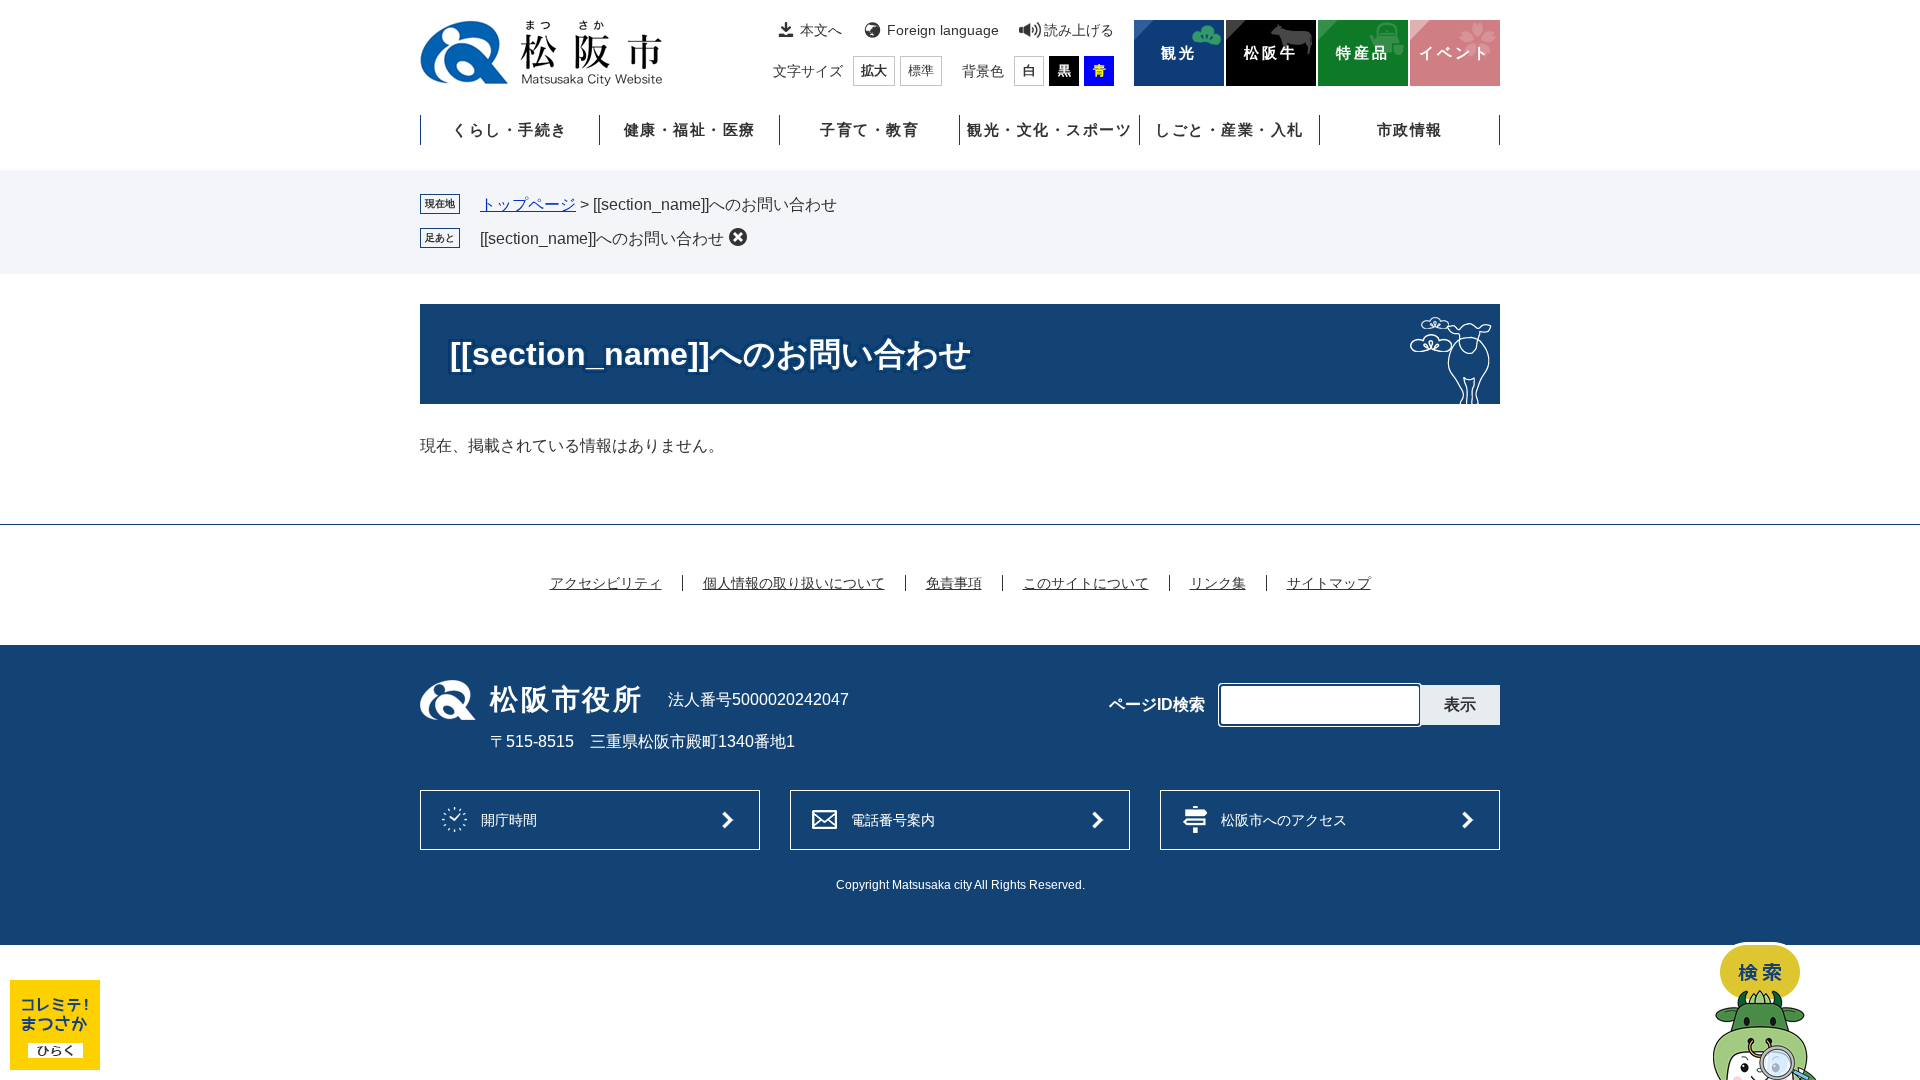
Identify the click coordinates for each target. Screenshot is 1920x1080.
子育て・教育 (869, 129)
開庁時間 (509, 820)
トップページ (528, 204)
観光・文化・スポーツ (1049, 129)
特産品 (1363, 53)
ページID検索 (1157, 705)
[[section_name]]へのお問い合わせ (602, 238)
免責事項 (954, 583)
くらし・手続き (510, 129)
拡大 (874, 70)
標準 (921, 70)
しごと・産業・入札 (1229, 129)
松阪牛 (1271, 53)
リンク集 (1218, 583)
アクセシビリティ (606, 583)
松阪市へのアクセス (1284, 820)
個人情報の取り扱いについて (794, 583)
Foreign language (943, 30)
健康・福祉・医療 (690, 129)
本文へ (821, 30)
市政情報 (1410, 129)
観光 (1179, 53)
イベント (1455, 53)
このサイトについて (1086, 583)
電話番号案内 (893, 820)
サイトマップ (1329, 583)
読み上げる (1079, 30)
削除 (738, 237)
